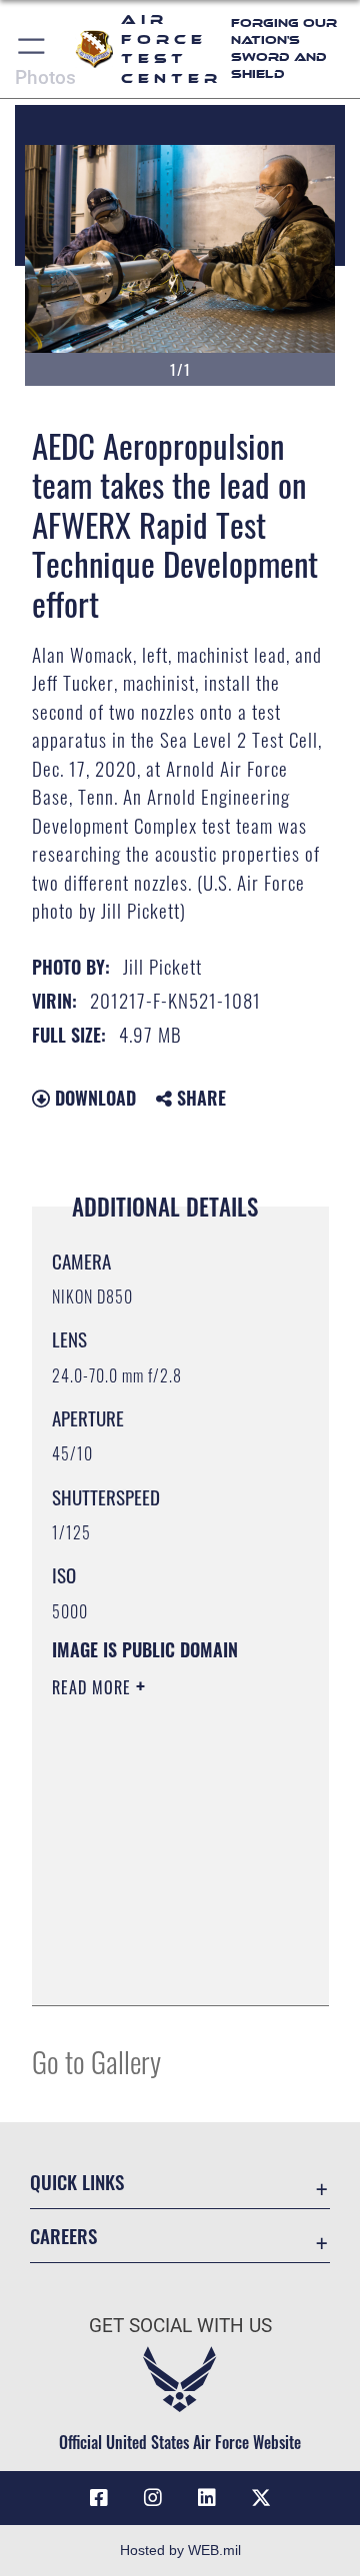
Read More (94, 1687)
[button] (32, 49)
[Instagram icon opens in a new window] (153, 2498)
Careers (63, 2236)
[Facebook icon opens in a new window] (99, 2498)
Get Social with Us (180, 2326)
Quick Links (77, 2182)
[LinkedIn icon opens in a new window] (207, 2498)
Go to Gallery (96, 2061)
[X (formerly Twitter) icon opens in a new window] (261, 2498)
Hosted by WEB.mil (180, 2550)
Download (93, 1098)
